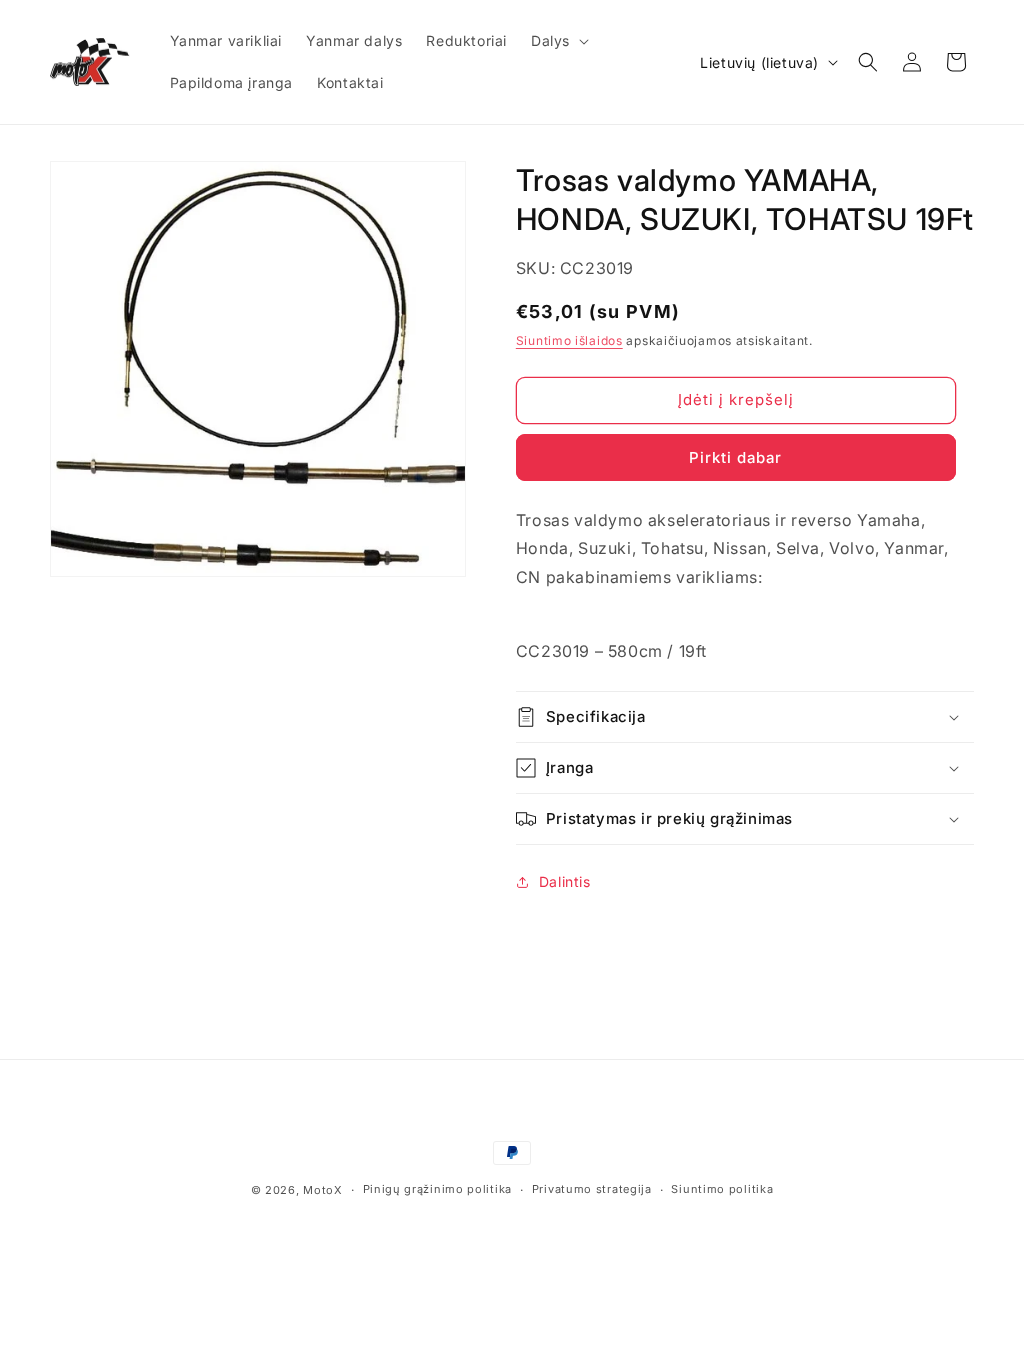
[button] (558, 41)
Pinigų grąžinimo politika (438, 1189)
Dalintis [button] (565, 881)
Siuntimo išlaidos (569, 340)
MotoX (323, 1190)
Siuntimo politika (722, 1189)
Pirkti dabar (735, 457)
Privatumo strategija (592, 1189)
